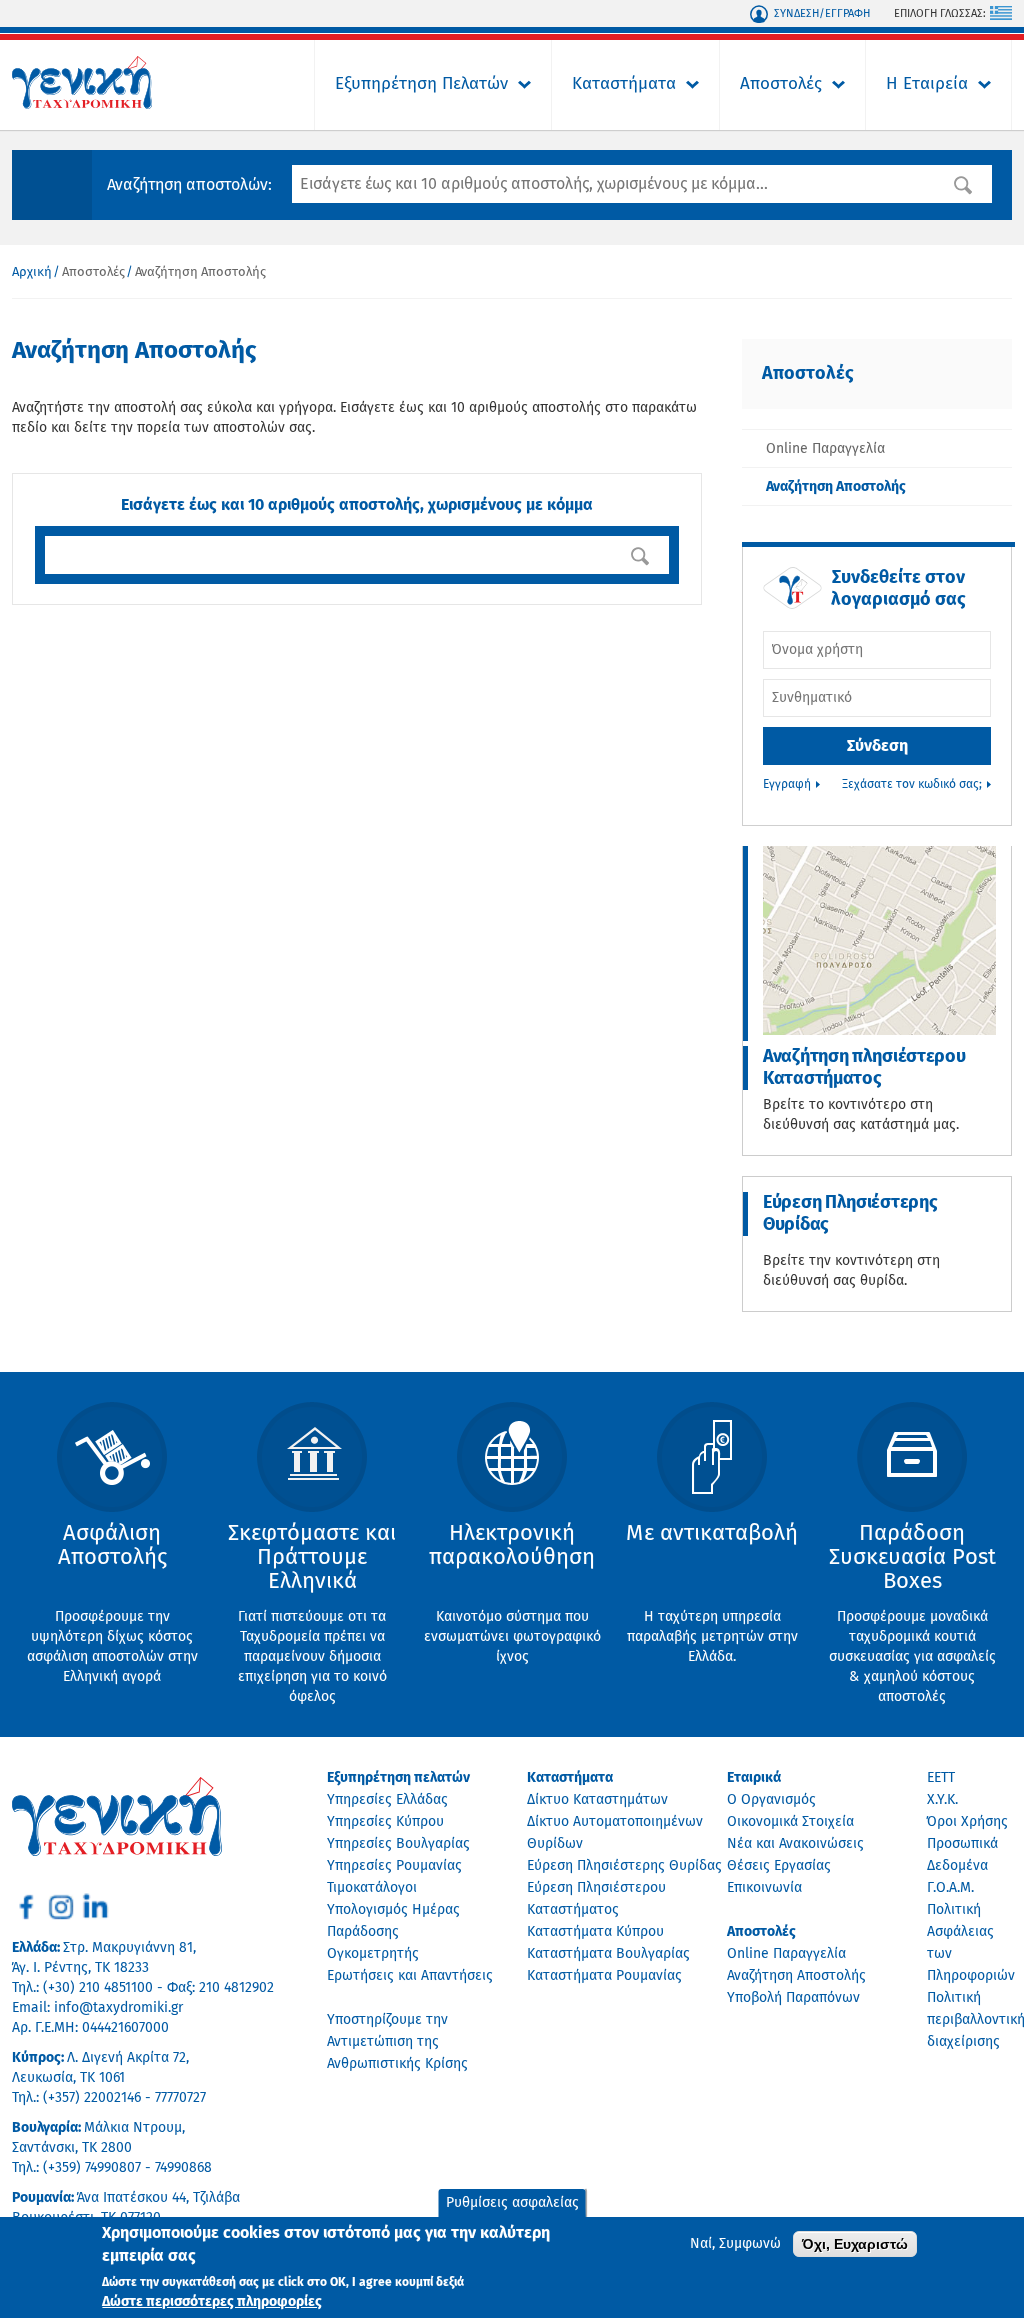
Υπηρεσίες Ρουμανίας (394, 1866)
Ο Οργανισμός (771, 1800)
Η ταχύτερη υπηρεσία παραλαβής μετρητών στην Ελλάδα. (712, 1593)
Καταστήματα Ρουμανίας (604, 1976)
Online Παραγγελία (825, 449)
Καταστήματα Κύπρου (595, 1932)
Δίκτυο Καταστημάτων (597, 1800)
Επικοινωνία (764, 1888)
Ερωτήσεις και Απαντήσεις (410, 1976)
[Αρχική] (82, 105)
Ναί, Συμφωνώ (735, 2244)
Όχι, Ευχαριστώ (855, 2244)
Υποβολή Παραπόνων (793, 1998)
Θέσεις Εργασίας (779, 1866)
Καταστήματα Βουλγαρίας (608, 1954)
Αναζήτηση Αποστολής (836, 487)
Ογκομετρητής (373, 1954)
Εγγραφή (787, 785)
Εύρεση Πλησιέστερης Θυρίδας (850, 1214)
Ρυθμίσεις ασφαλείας (512, 2203)
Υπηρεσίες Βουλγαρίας (398, 1844)
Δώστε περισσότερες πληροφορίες (212, 2302)
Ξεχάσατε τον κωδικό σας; (912, 785)
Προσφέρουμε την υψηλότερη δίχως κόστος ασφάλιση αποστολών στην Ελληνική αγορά (112, 1603)
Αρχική (32, 272)
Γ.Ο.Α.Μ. (950, 1888)
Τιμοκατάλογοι (372, 1888)
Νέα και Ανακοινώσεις (795, 1844)
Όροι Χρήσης (967, 1822)
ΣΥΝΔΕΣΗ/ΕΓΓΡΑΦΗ (822, 13)
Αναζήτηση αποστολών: (189, 185)
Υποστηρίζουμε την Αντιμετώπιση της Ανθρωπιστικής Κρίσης (397, 2042)
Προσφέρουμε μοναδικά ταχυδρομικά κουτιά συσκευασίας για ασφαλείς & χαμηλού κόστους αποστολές (912, 1613)
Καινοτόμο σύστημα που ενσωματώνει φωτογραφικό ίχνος (512, 1593)
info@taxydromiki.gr (118, 2008)
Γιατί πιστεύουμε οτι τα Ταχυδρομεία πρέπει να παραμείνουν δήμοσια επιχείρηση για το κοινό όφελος (312, 1613)
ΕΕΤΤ (941, 1778)
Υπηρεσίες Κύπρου (385, 1822)
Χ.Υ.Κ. (942, 1800)
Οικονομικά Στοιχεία (790, 1822)
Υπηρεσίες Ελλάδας (387, 1800)
